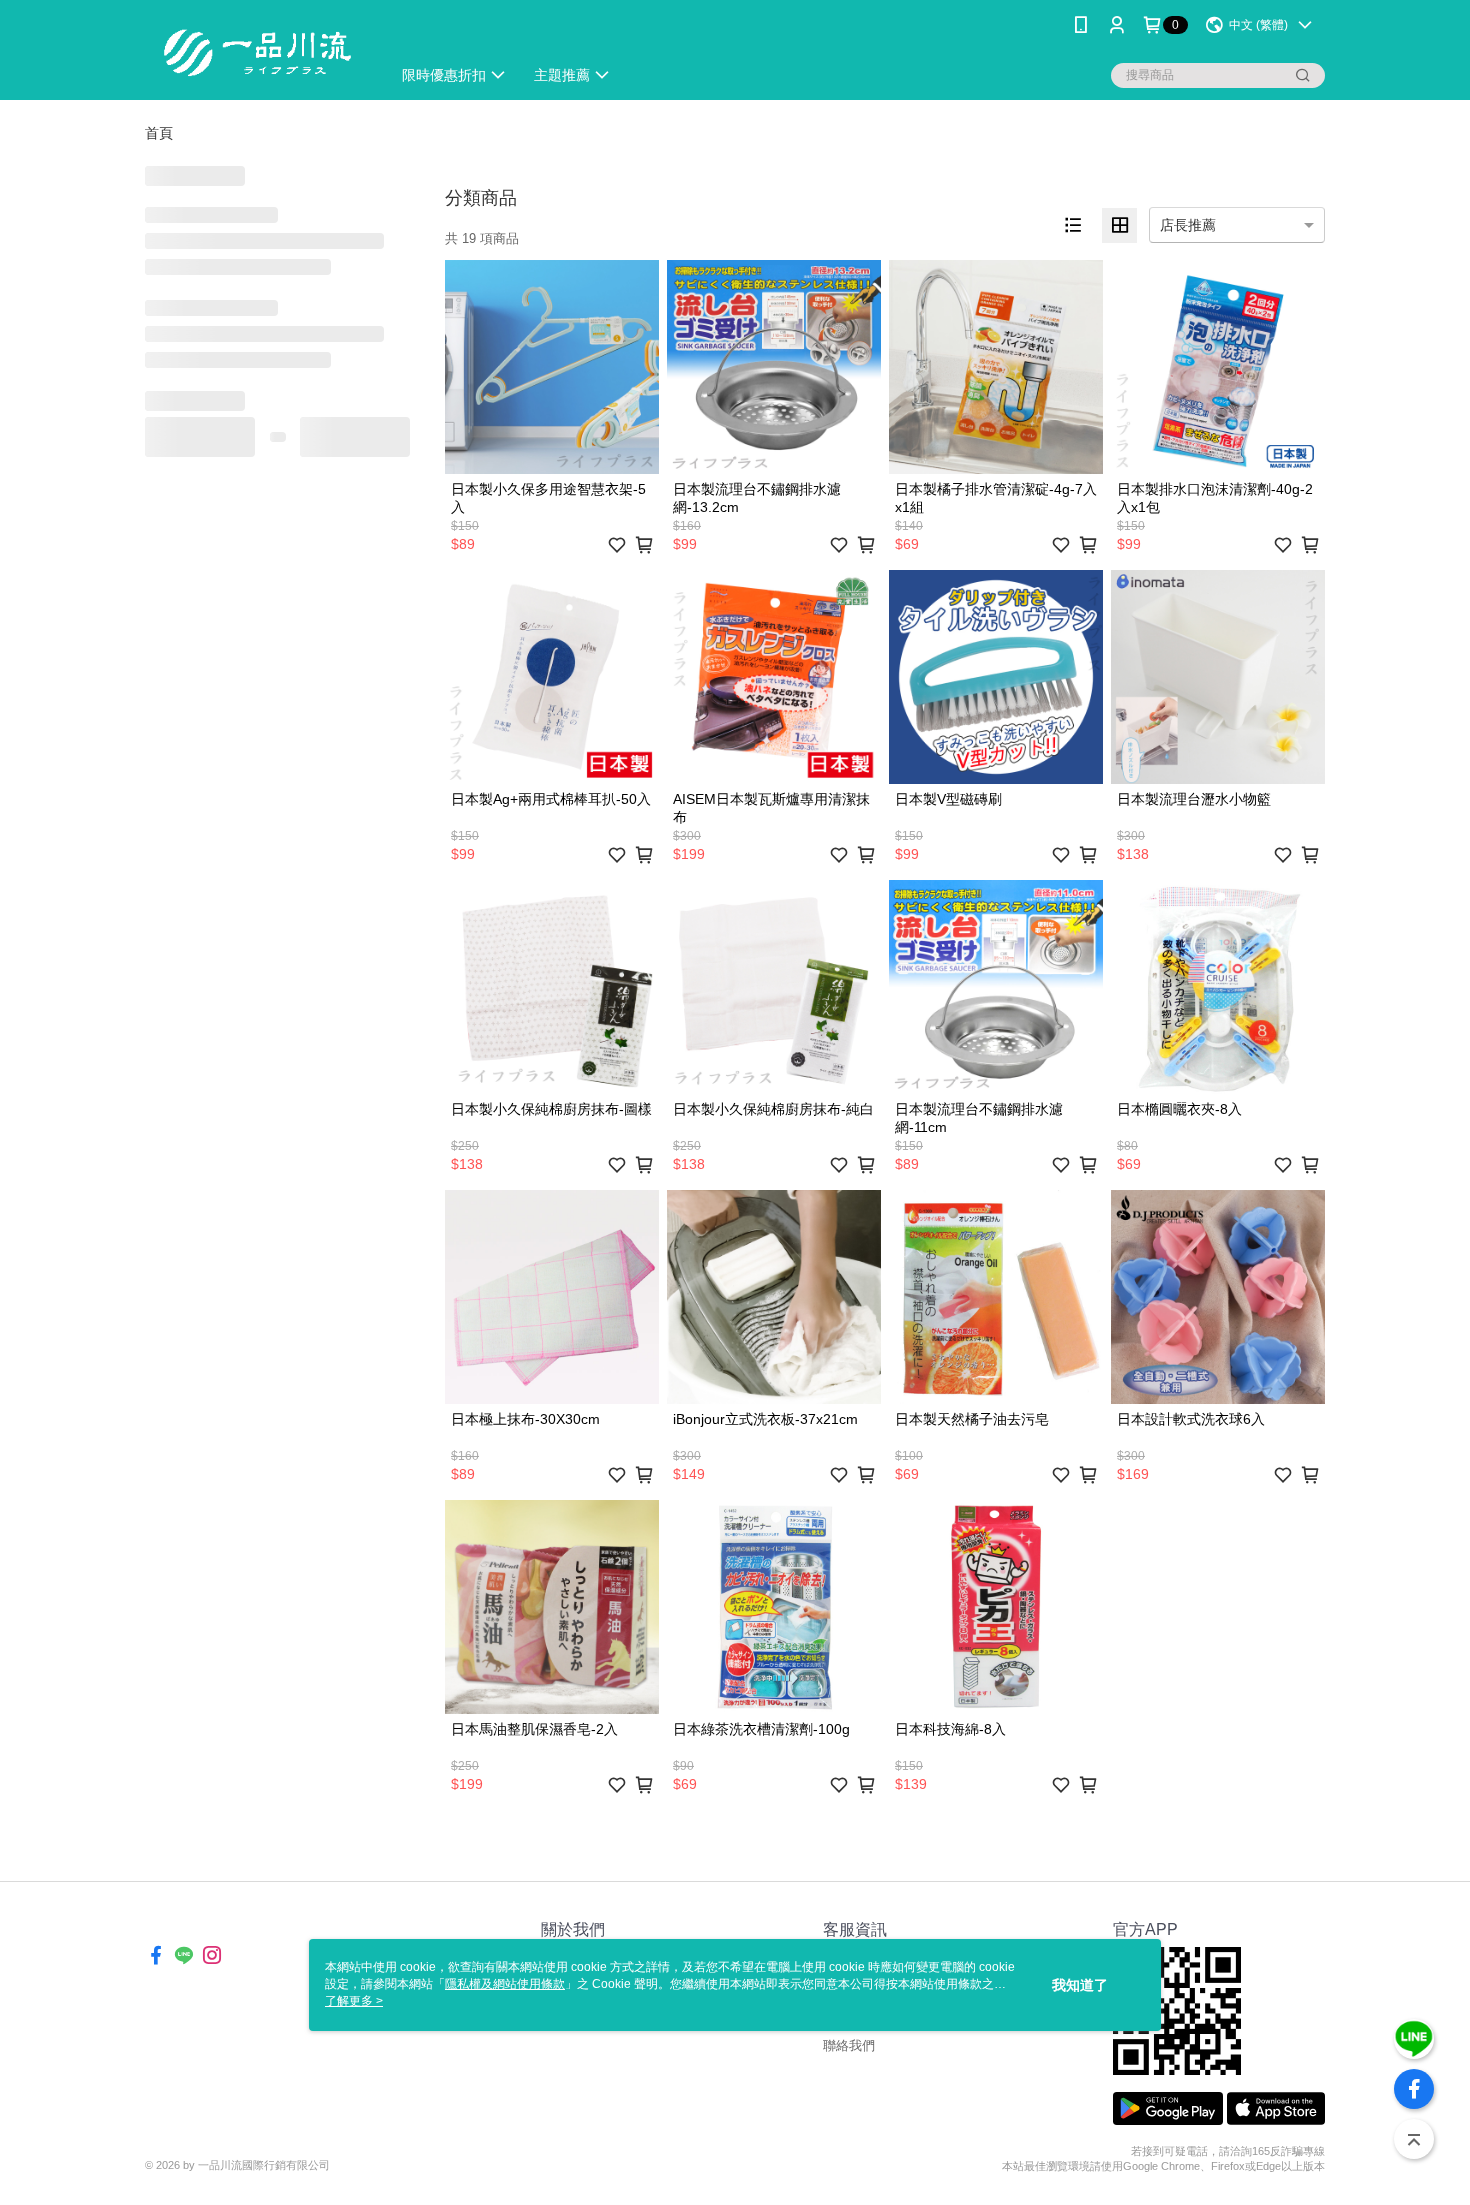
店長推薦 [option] (1188, 225)
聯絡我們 (849, 2045)
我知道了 (1080, 1985)
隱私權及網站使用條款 (505, 1984)
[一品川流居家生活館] (256, 52)
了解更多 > (354, 2001)
